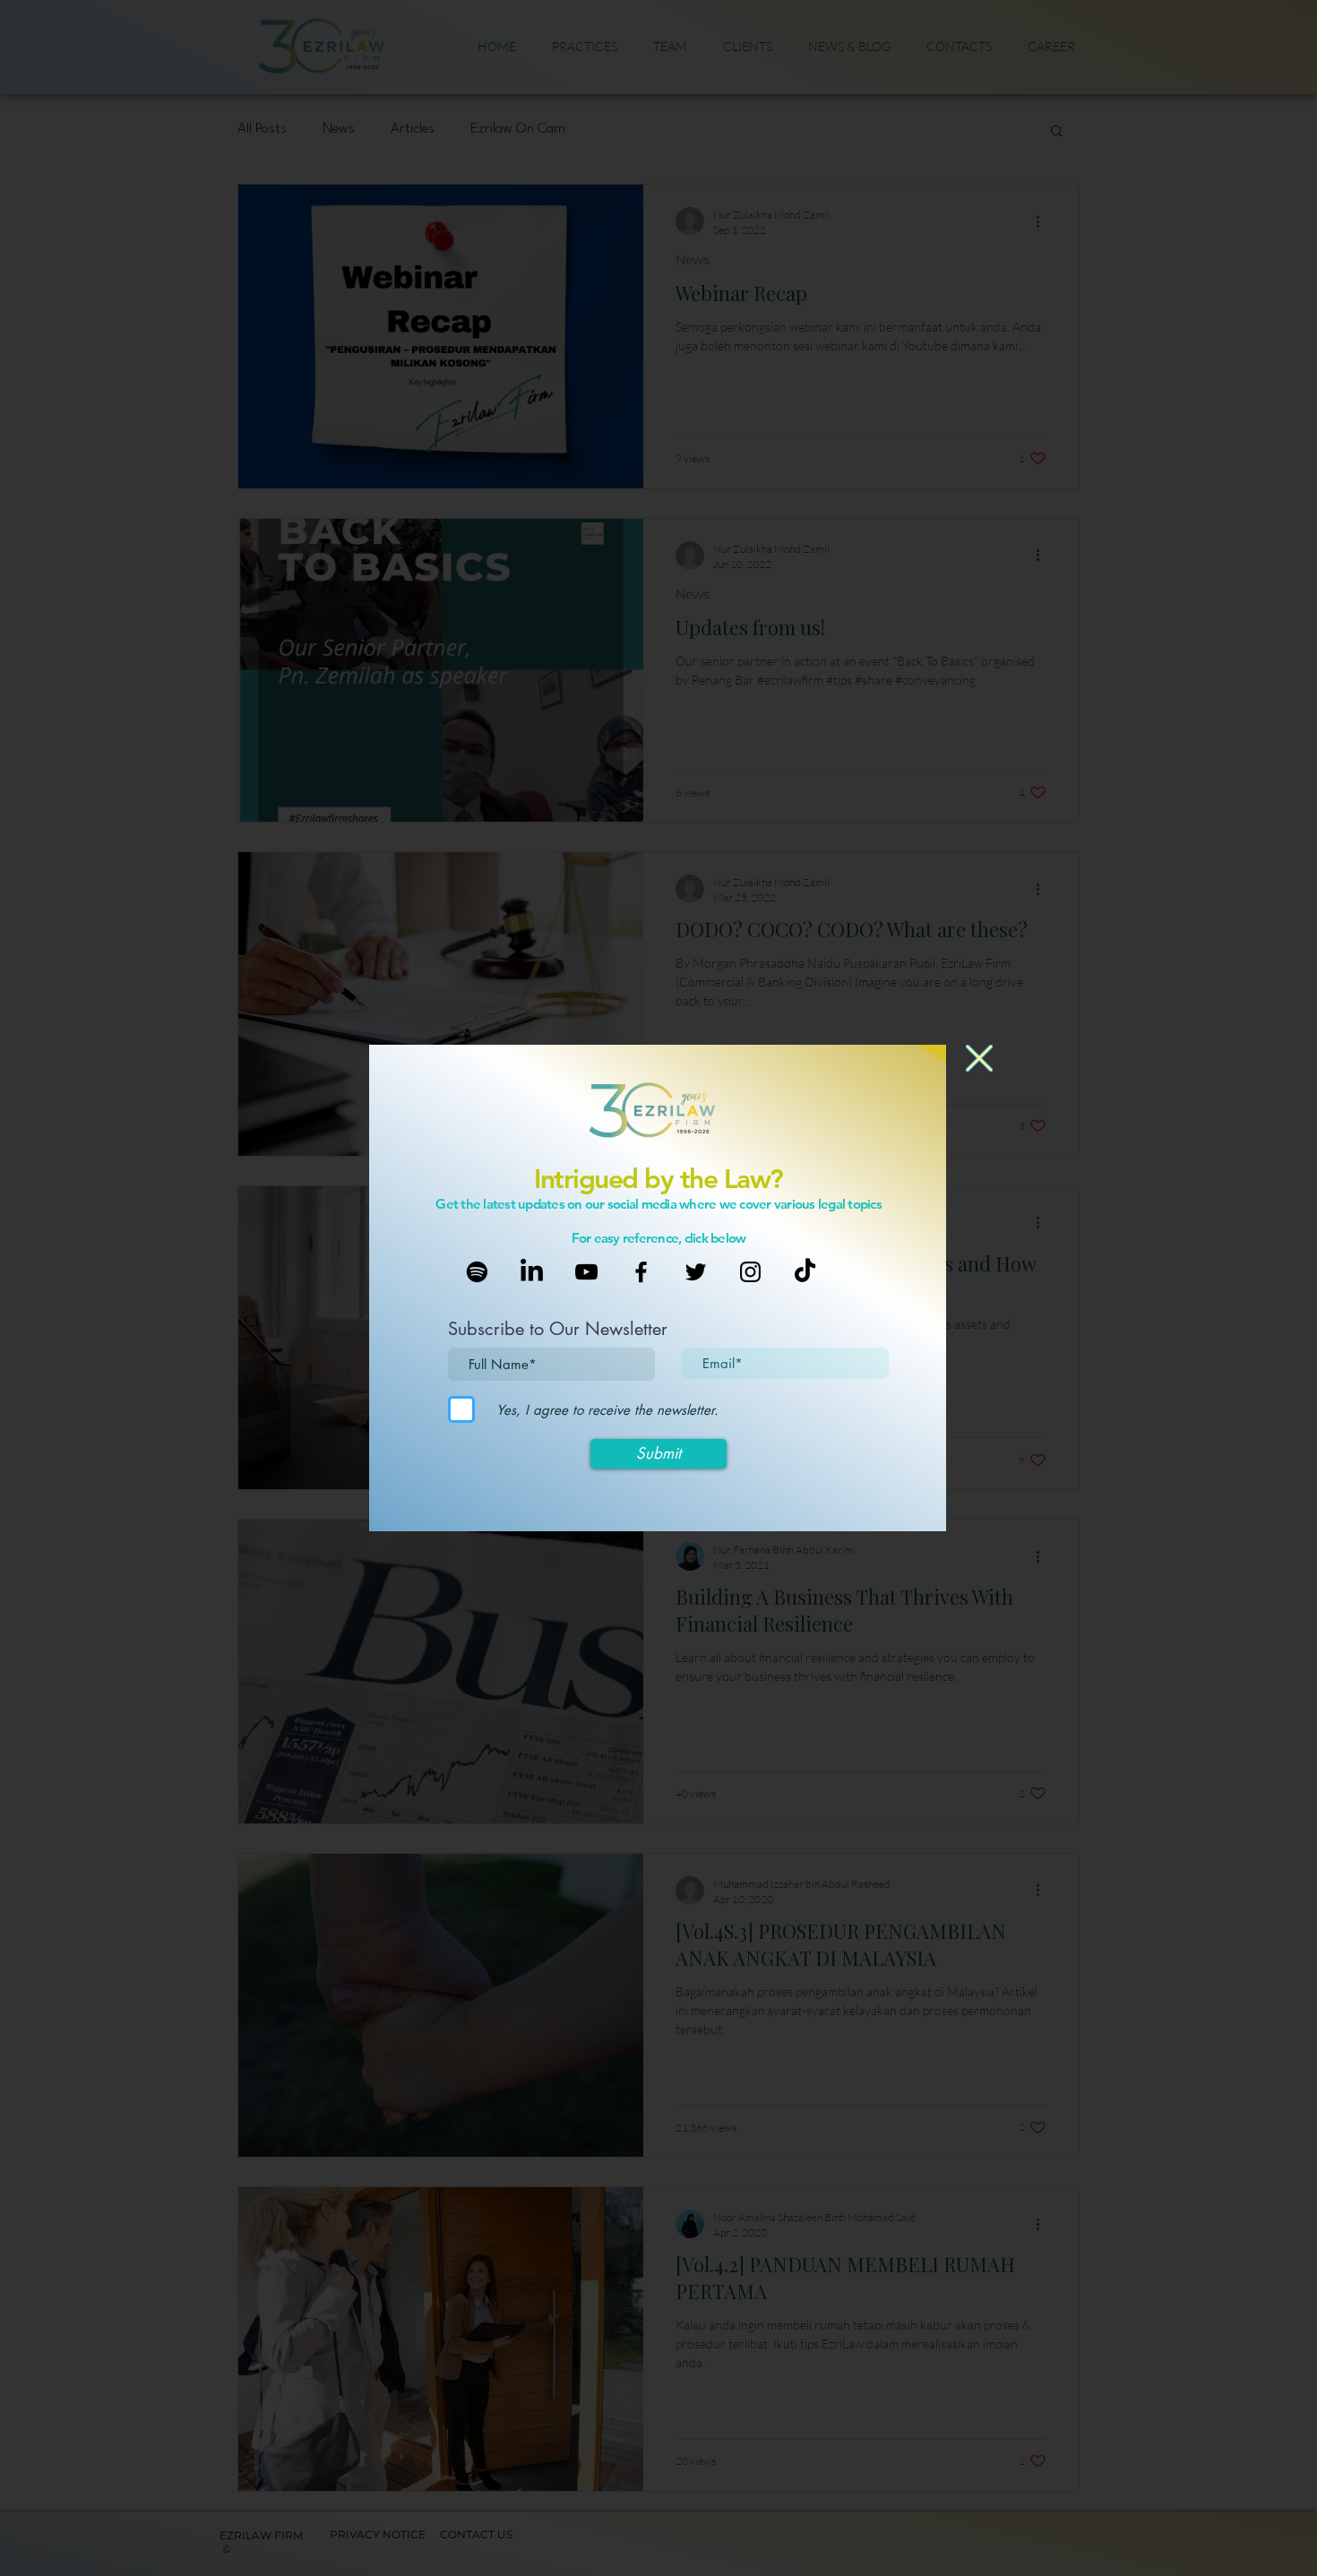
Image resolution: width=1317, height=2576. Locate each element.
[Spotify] (477, 1272)
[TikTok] (805, 1272)
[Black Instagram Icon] (750, 1272)
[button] (979, 1058)
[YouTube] (586, 1272)
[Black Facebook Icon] (641, 1272)
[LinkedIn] (532, 1272)
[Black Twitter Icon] (696, 1272)
